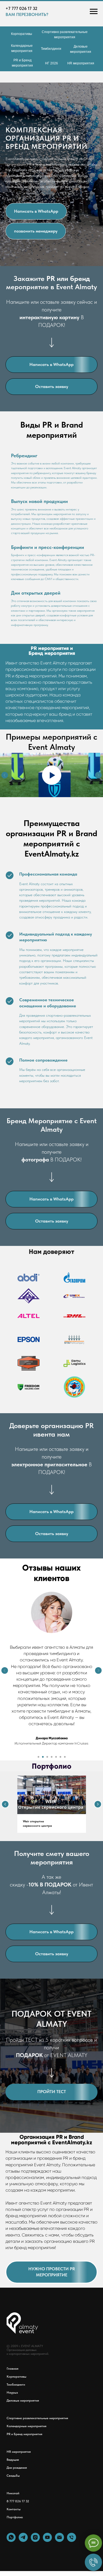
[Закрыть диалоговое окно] (95, 7)
